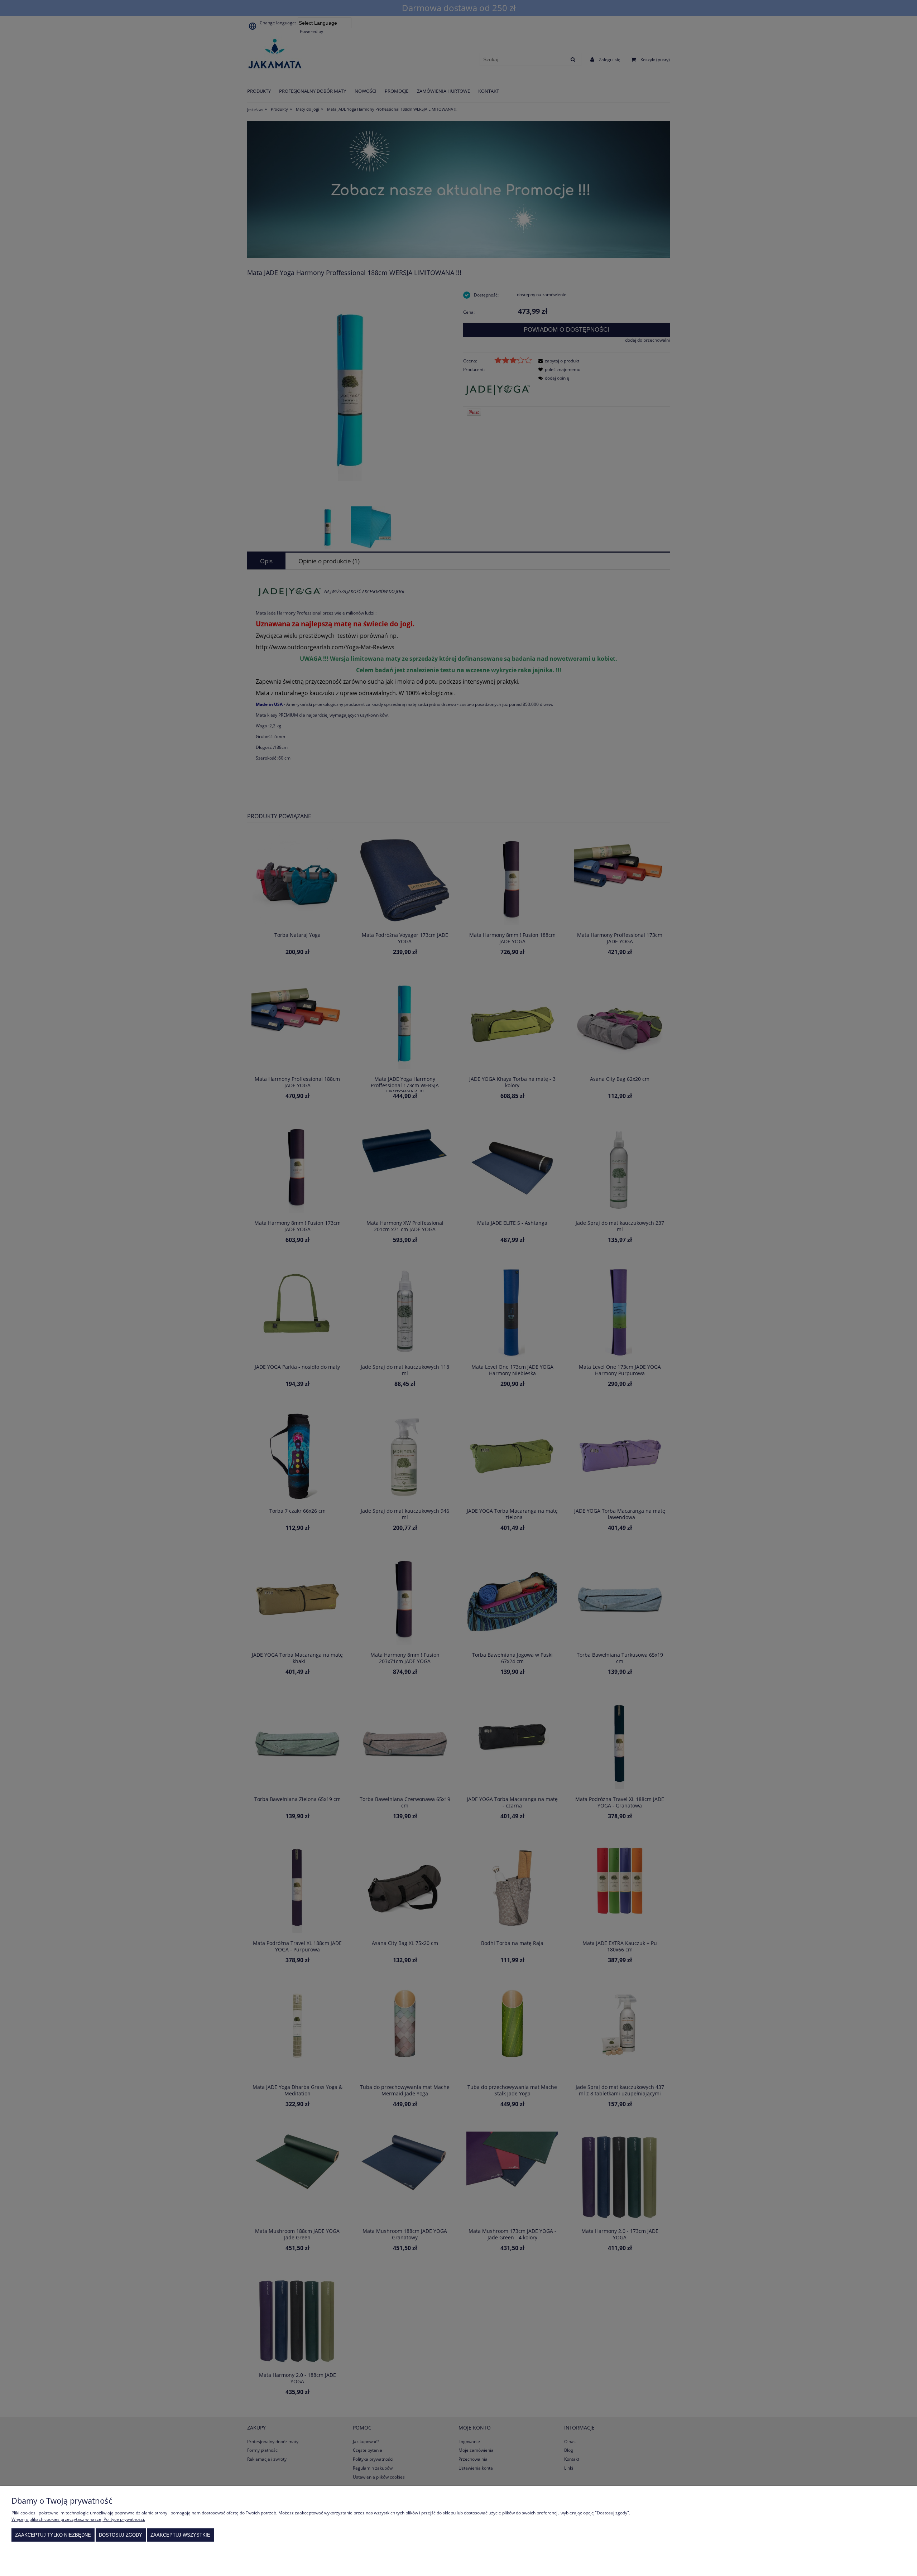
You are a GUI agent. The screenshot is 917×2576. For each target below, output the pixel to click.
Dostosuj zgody (121, 2535)
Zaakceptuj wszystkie (180, 2535)
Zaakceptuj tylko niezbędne (53, 2535)
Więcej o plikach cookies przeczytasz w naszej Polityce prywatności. (78, 2519)
